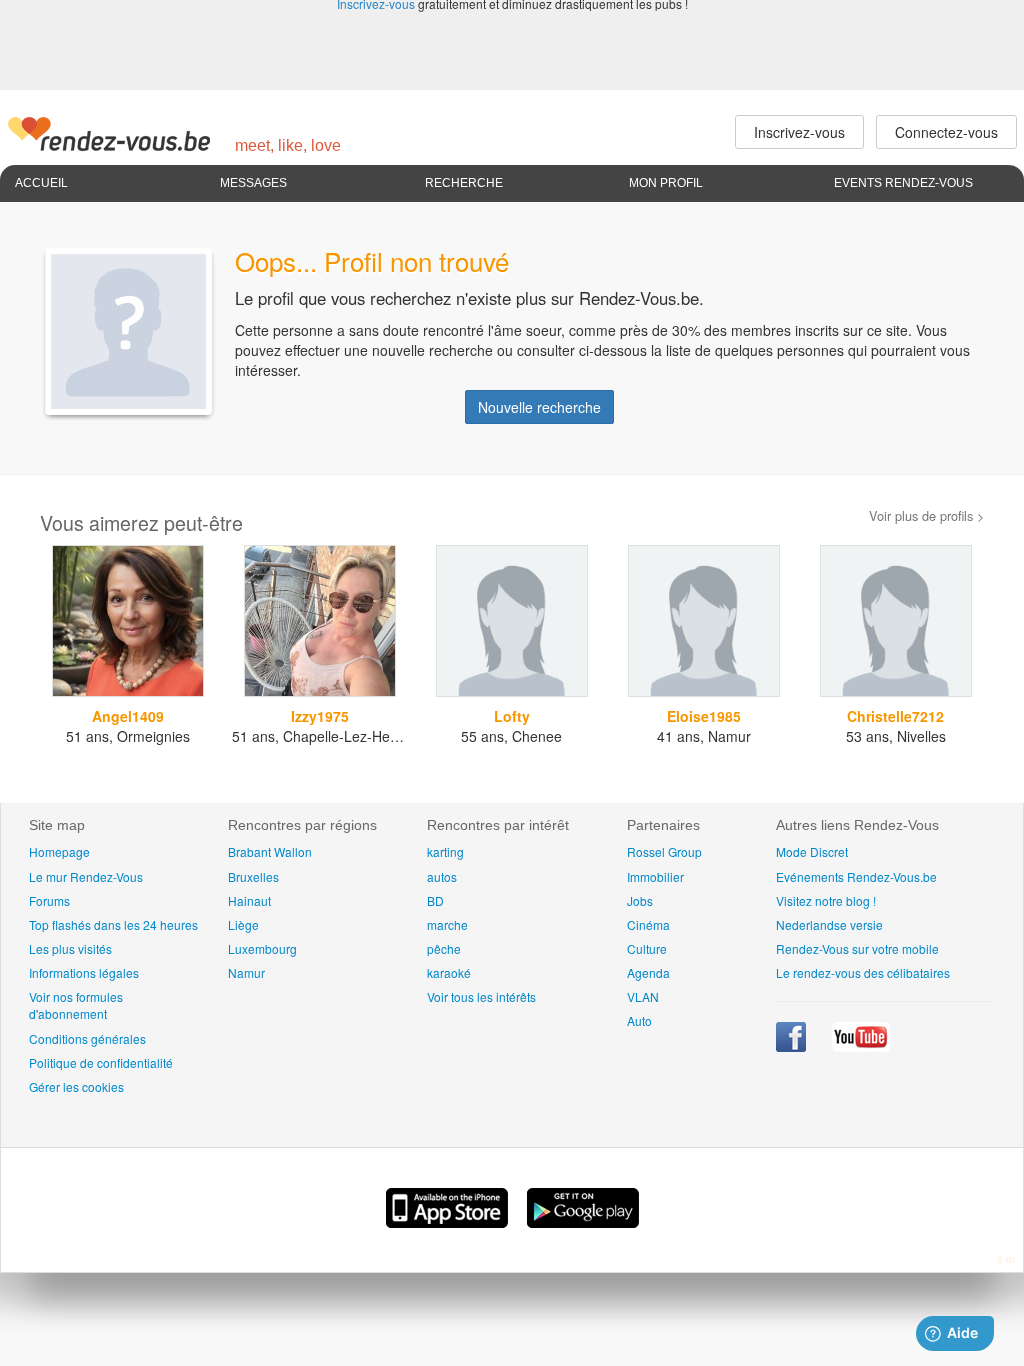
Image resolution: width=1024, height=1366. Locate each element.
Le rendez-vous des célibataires (863, 972)
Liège (243, 924)
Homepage (59, 851)
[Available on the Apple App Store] (449, 1222)
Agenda (648, 972)
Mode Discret (812, 851)
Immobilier (655, 876)
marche (447, 924)
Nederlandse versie (829, 924)
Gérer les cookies (76, 1086)
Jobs (640, 900)
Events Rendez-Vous (903, 183)
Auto (639, 1020)
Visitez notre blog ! (826, 900)
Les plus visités (70, 948)
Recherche (464, 183)
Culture (647, 948)
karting (445, 851)
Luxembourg (262, 948)
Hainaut (249, 900)
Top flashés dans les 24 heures (113, 924)
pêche (444, 948)
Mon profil (666, 183)
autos (442, 876)
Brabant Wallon (270, 851)
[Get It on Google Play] (583, 1222)
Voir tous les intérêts (481, 996)
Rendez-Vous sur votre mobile (857, 948)
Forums (49, 900)
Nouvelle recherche (539, 407)
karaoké (449, 972)
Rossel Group (664, 851)
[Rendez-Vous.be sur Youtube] (861, 1046)
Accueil (41, 183)
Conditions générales (87, 1038)
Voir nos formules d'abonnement (76, 1005)
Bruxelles (253, 876)
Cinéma (648, 924)
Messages (253, 183)
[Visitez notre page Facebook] (792, 1046)
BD (435, 900)
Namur (246, 972)
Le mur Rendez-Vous (86, 876)
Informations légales (84, 972)
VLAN (643, 996)
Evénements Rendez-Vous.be (856, 876)
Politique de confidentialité (101, 1062)
